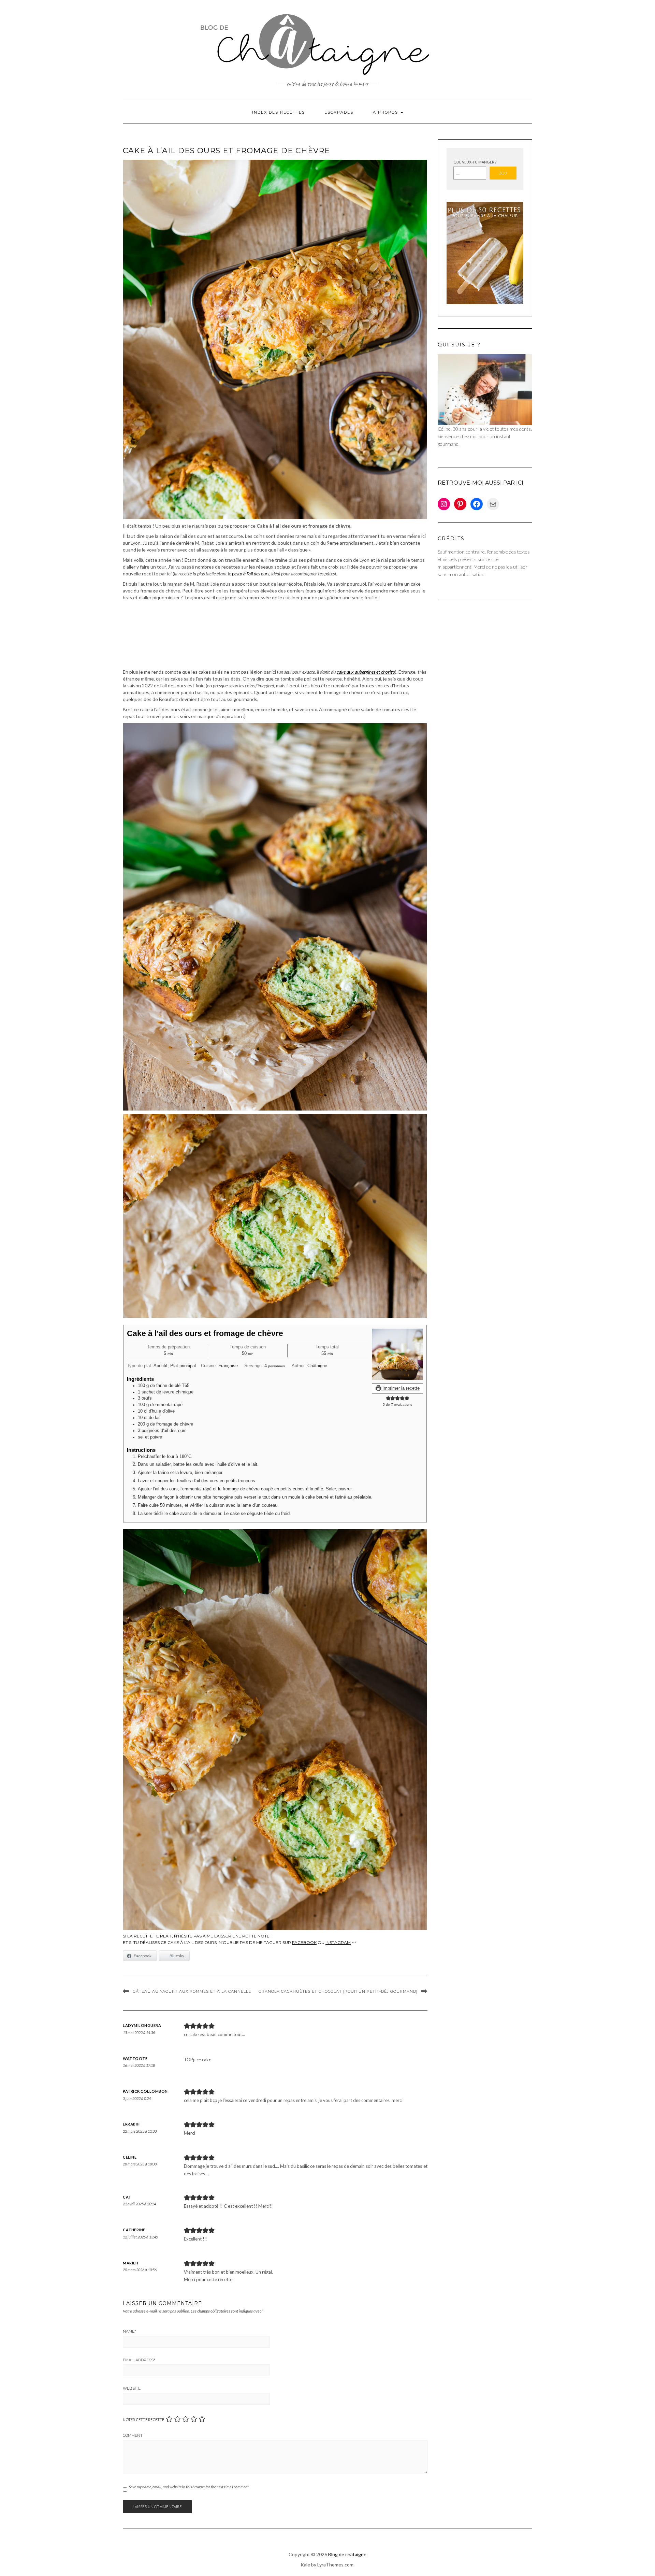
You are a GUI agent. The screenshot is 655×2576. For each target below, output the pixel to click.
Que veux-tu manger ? (475, 162)
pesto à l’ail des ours (251, 574)
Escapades (339, 112)
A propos (386, 112)
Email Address (139, 2360)
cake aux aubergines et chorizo (366, 672)
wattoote (135, 2058)
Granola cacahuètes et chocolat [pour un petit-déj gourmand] (338, 1991)
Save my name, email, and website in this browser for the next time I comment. (189, 2487)
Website (132, 2388)
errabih (131, 2124)
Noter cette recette (143, 2420)
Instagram (338, 1942)
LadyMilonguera (142, 2025)
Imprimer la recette (400, 1388)
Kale (305, 2565)
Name (129, 2331)
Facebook (304, 1942)
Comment (133, 2435)
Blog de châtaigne (347, 2554)
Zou (503, 173)
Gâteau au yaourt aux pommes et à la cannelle (192, 1991)
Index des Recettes (279, 112)
